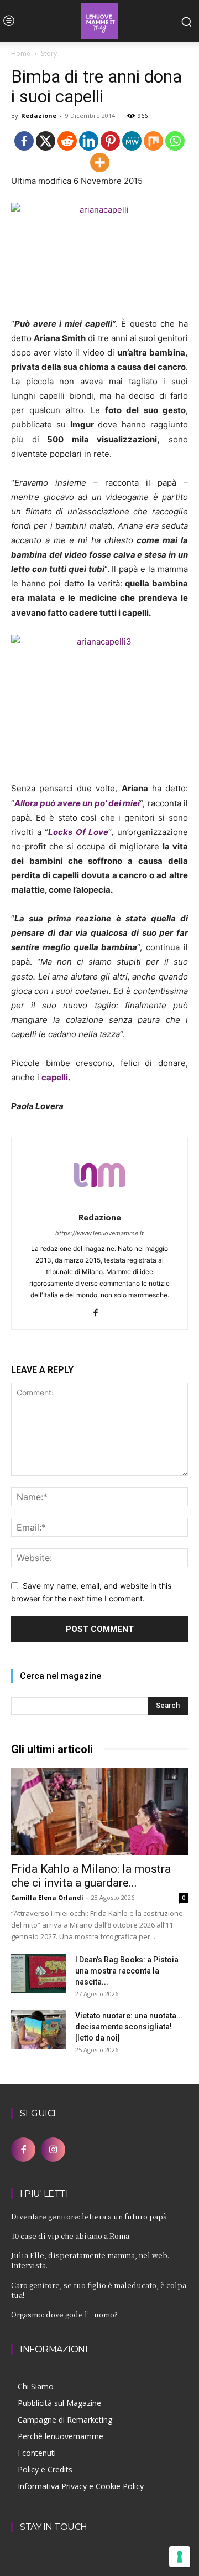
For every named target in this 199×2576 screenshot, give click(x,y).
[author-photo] (99, 1202)
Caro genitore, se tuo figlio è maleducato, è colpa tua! (99, 2290)
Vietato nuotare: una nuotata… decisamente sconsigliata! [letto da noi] (129, 2027)
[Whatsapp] (175, 141)
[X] (46, 141)
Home (21, 53)
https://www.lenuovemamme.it (99, 1233)
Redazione (39, 115)
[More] (100, 163)
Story (49, 53)
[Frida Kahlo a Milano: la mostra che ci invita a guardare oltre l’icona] (99, 1811)
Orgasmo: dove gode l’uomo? (64, 2314)
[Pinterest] (110, 141)
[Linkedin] (89, 141)
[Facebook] (24, 141)
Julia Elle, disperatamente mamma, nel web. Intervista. (90, 2260)
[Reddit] (67, 141)
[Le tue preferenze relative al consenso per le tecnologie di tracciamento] (180, 2557)
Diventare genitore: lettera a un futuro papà (89, 2216)
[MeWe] (132, 141)
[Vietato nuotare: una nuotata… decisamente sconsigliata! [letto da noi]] (39, 2029)
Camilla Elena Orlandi (47, 1897)
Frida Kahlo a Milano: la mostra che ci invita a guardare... (91, 1876)
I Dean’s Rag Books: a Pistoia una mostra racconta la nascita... (127, 1971)
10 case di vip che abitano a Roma (70, 2236)
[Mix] (153, 141)
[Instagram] (53, 2150)
